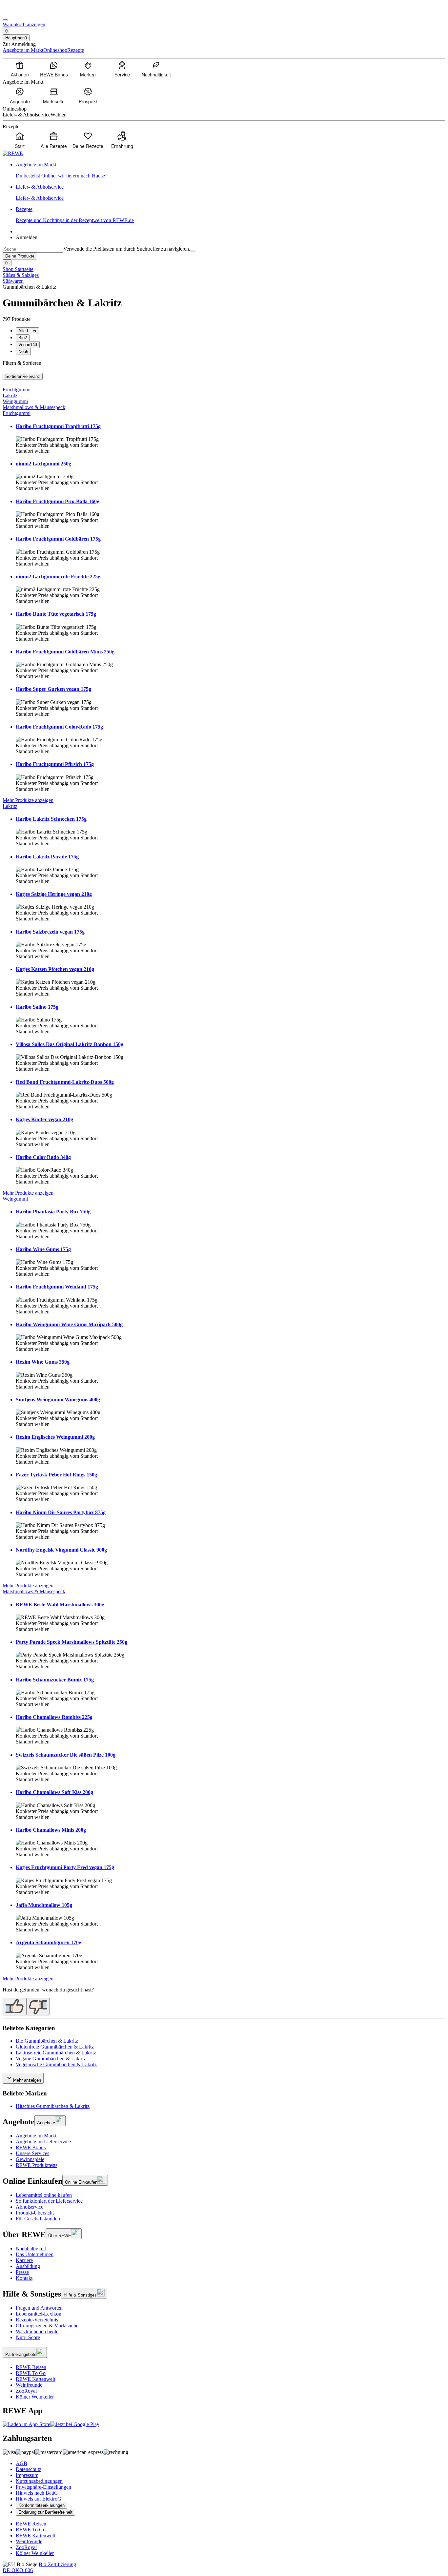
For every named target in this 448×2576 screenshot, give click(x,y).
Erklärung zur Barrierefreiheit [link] (45, 2512)
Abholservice (30, 2207)
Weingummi (15, 401)
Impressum (27, 2475)
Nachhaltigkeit (31, 2248)
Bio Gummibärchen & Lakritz (47, 2041)
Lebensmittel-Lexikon (39, 2314)
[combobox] (33, 249)
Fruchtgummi (17, 390)
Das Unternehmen (35, 2254)
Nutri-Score (28, 2337)
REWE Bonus (31, 2147)
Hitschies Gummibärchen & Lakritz (53, 2106)
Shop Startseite (18, 269)
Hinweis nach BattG (37, 2493)
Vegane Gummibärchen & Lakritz (51, 2059)
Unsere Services (32, 2153)
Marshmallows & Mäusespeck (34, 407)
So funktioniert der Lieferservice (49, 2201)
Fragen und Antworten (39, 2308)
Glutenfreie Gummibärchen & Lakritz (55, 2047)
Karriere (24, 2260)
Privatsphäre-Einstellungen (43, 2487)
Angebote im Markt (36, 2136)
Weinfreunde (29, 2385)
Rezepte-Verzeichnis (37, 2320)
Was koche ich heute (37, 2331)
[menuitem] (20, 69)
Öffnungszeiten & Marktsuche (47, 2326)
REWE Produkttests (37, 2165)
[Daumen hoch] (14, 2007)
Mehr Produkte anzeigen (28, 800)
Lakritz (10, 395)
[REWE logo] (13, 153)
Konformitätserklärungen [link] (41, 2505)
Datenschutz (29, 2469)
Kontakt (24, 2278)
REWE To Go (31, 2373)
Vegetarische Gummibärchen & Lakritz (56, 2064)
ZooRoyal (26, 2391)
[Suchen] (193, 251)
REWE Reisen (31, 2367)
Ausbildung (28, 2266)
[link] (231, 170)
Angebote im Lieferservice (43, 2142)
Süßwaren (13, 281)
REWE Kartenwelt (35, 2379)
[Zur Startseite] (25, 13)
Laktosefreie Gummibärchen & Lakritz (56, 2053)
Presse (22, 2272)
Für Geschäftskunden (38, 2219)
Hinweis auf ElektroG (39, 2499)
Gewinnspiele (30, 2159)
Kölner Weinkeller (35, 2397)
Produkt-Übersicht (35, 2213)
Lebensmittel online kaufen (44, 2195)
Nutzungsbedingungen (39, 2481)
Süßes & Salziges (21, 275)
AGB (21, 2463)
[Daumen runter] (38, 2007)
